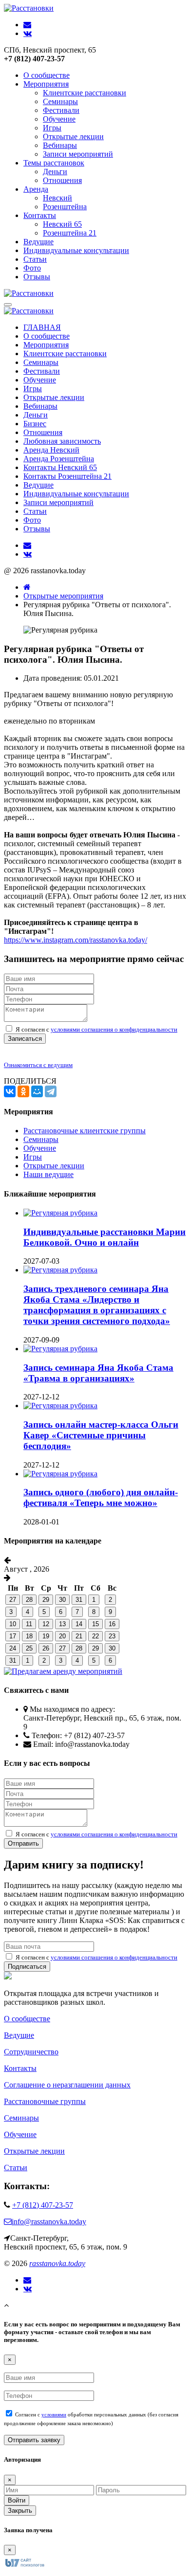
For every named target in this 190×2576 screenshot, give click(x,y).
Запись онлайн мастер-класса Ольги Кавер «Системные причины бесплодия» (101, 1435)
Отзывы (37, 277)
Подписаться (27, 1967)
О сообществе (47, 75)
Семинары (60, 101)
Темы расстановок (54, 163)
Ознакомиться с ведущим (38, 1065)
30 (62, 1600)
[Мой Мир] (37, 1091)
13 (62, 1624)
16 (112, 1624)
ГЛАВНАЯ (42, 327)
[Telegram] (51, 1091)
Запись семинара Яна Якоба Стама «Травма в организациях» (98, 1373)
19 (46, 1636)
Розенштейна (65, 207)
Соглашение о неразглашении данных (67, 2085)
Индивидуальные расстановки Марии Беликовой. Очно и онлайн (104, 1237)
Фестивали (61, 110)
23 (112, 1636)
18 (29, 1636)
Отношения (62, 180)
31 (79, 1600)
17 (13, 1636)
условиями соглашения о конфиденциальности (114, 1029)
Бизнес (35, 424)
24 (13, 1648)
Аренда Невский (51, 450)
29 (46, 1600)
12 (46, 1624)
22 (95, 1636)
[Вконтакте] (28, 2289)
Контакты (40, 215)
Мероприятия (46, 84)
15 (95, 1624)
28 (29, 1600)
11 (29, 1624)
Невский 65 (62, 224)
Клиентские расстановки (85, 93)
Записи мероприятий (78, 154)
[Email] (27, 2280)
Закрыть (20, 2511)
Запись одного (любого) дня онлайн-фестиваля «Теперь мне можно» (101, 1497)
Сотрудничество (31, 2052)
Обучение (59, 119)
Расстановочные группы (45, 2101)
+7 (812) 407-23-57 (43, 2205)
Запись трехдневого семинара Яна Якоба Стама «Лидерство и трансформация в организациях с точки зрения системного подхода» (97, 1305)
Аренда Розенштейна (59, 459)
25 (29, 1648)
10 (13, 1624)
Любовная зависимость (62, 441)
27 (13, 1600)
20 (62, 1636)
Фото (32, 268)
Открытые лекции (73, 136)
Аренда (36, 189)
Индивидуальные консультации (76, 250)
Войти (17, 2500)
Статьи (35, 259)
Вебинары (60, 145)
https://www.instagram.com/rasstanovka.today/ (76, 940)
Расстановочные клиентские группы (85, 1131)
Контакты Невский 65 (60, 467)
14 (79, 1624)
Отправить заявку (34, 2440)
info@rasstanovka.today (49, 2222)
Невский (57, 198)
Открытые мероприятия (63, 596)
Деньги (55, 172)
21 (79, 1636)
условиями (54, 2414)
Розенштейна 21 (70, 233)
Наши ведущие (48, 1174)
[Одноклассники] (23, 1091)
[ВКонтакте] (10, 1091)
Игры (52, 128)
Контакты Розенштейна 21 (67, 476)
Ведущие (38, 242)
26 (46, 1648)
